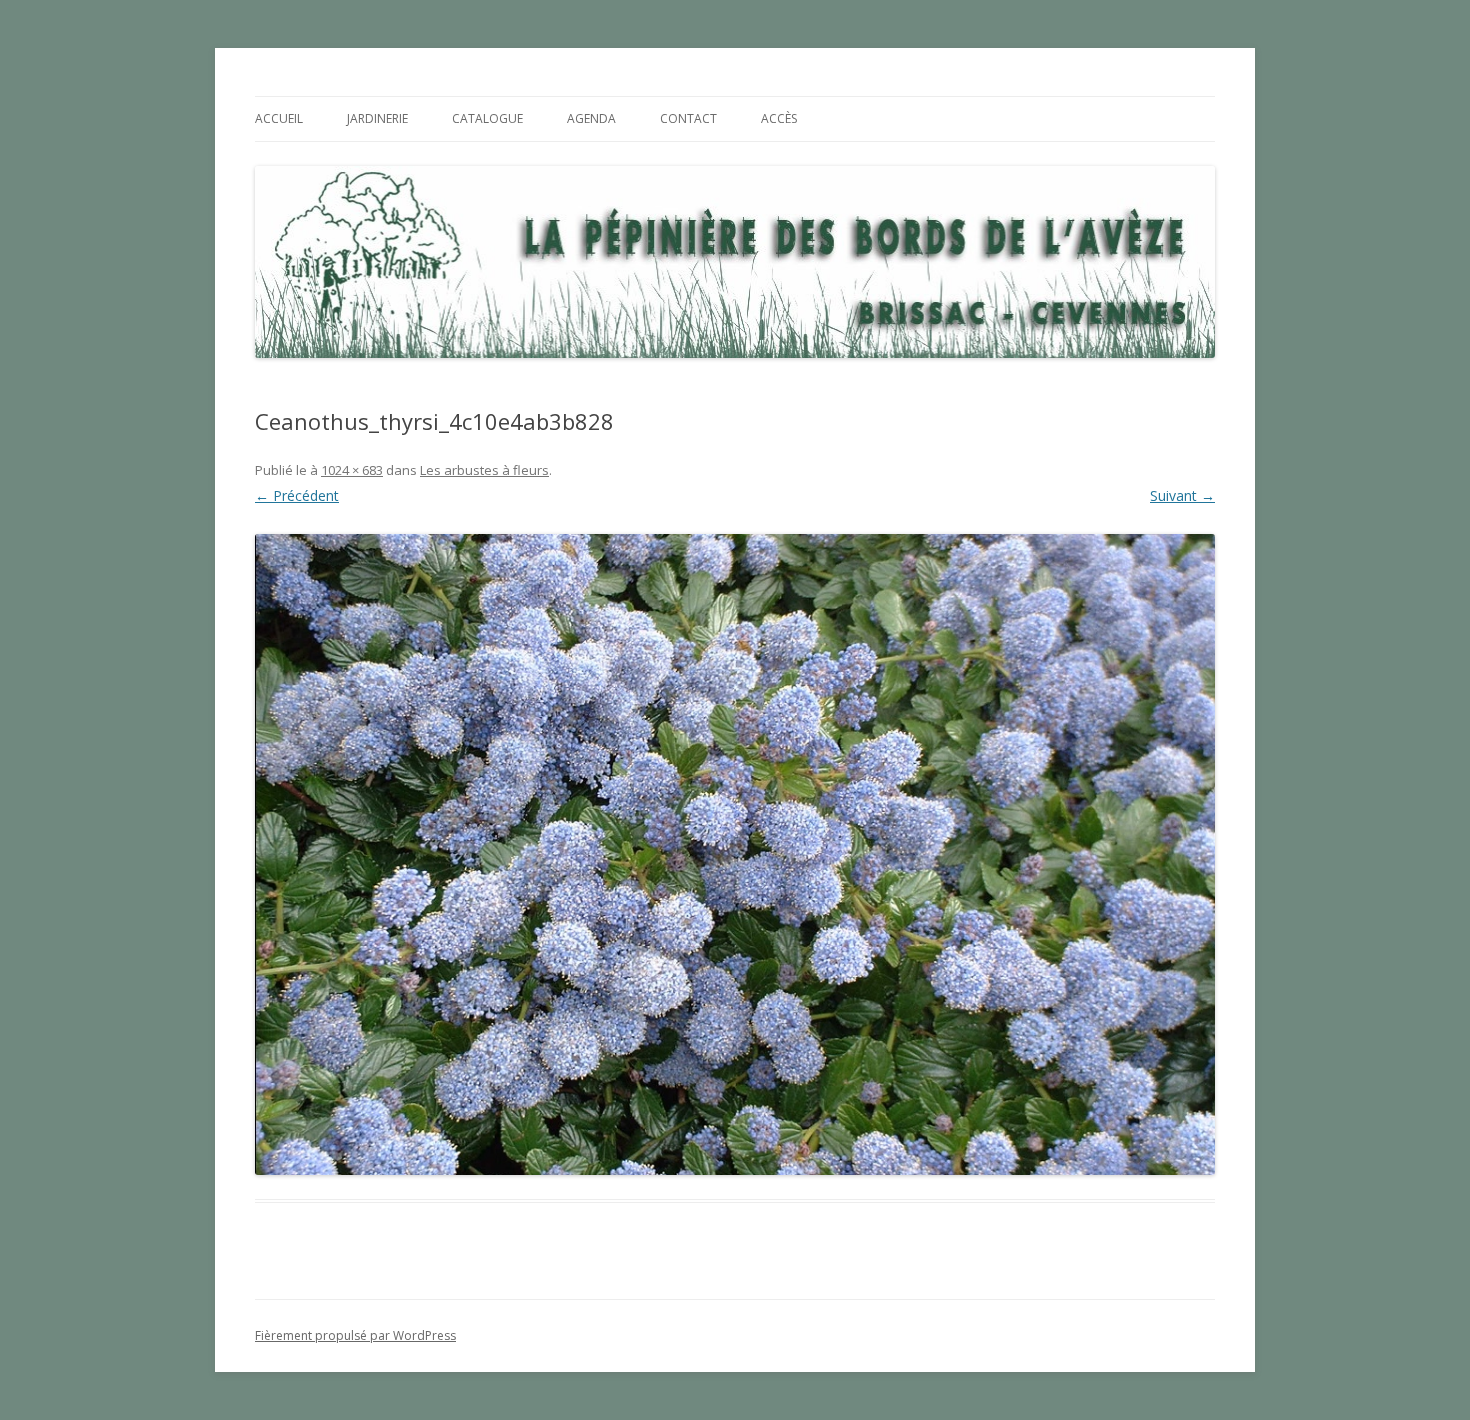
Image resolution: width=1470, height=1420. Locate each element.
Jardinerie (377, 118)
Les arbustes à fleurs (484, 470)
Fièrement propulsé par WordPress (355, 1335)
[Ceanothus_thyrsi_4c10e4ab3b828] (735, 854)
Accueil (279, 118)
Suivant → (1182, 495)
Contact (688, 118)
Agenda (591, 118)
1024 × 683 (352, 470)
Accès (779, 118)
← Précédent (297, 495)
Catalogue (487, 118)
